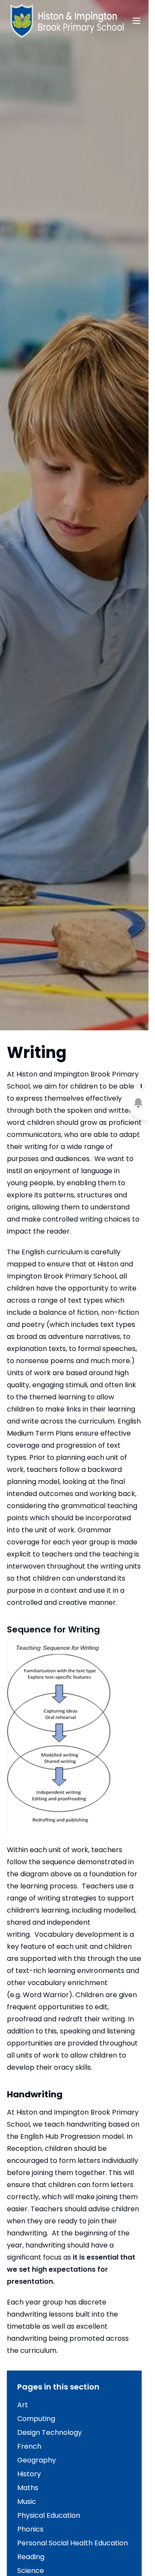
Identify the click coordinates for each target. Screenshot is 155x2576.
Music (27, 2502)
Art (23, 2405)
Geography (37, 2460)
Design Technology (50, 2432)
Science (31, 2571)
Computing (36, 2419)
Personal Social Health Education (73, 2543)
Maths (28, 2488)
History (29, 2474)
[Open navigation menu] (136, 21)
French (29, 2446)
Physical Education (49, 2515)
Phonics (30, 2529)
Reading (31, 2557)
